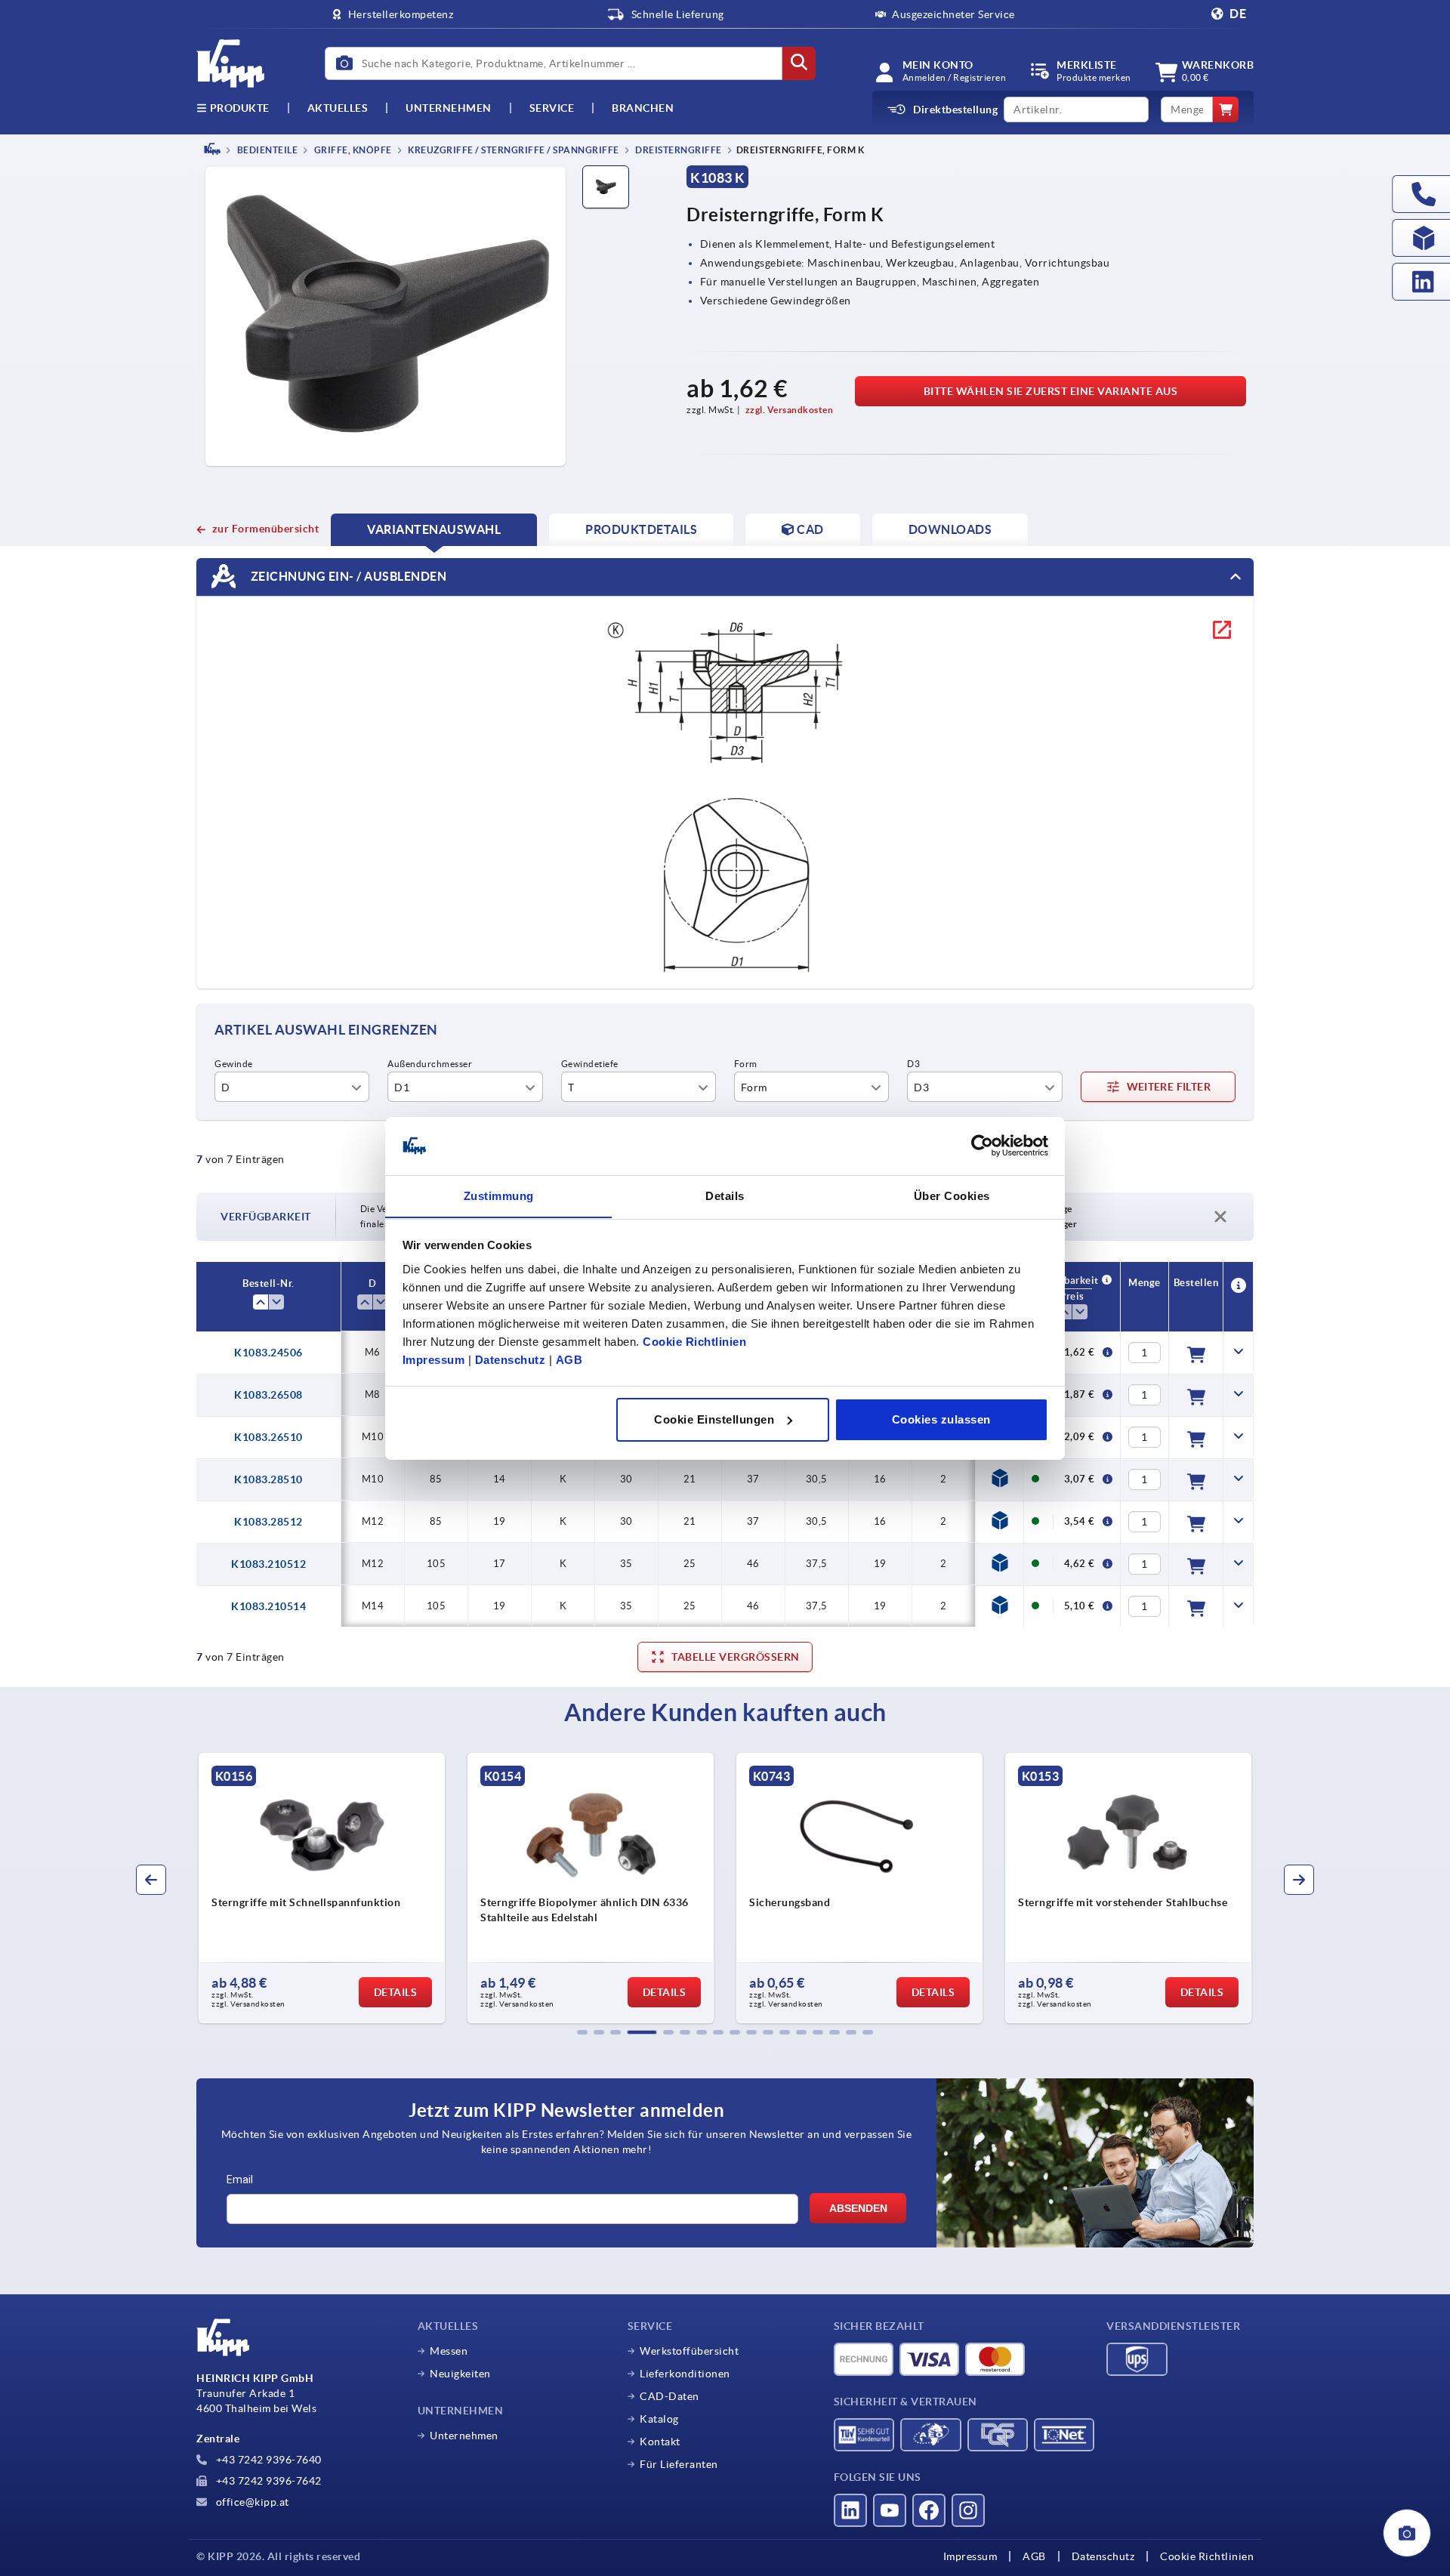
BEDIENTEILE (266, 150)
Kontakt (660, 2442)
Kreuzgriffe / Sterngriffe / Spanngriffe (513, 150)
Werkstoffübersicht (689, 2351)
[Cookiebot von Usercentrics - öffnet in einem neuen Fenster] (982, 1146)
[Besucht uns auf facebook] (929, 2510)
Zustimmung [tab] (499, 1195)
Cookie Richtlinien (694, 1341)
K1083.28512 (268, 1522)
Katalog (659, 2419)
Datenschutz (511, 1359)
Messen (449, 2351)
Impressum (434, 1359)
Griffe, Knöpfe (352, 150)
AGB (569, 1359)
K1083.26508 (268, 1395)
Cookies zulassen (941, 1419)
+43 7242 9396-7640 (267, 2460)
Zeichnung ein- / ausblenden (347, 575)
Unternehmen (449, 108)
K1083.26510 (268, 1437)
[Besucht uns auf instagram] (968, 2510)
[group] (365, 1888)
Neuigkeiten (460, 2374)
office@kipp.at (251, 2502)
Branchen (643, 108)
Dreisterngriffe (678, 150)
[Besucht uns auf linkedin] (850, 2510)
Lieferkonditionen (685, 2374)
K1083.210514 (268, 1606)
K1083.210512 (268, 1564)
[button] (582, 2032)
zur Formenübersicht (265, 529)
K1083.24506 (268, 1353)
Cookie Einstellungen (714, 1419)
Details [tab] (725, 1195)
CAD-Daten (669, 2396)
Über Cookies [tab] (952, 1195)
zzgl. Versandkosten (790, 410)
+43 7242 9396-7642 (267, 2481)
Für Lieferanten (679, 2464)
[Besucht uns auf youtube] (890, 2510)
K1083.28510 (268, 1479)
